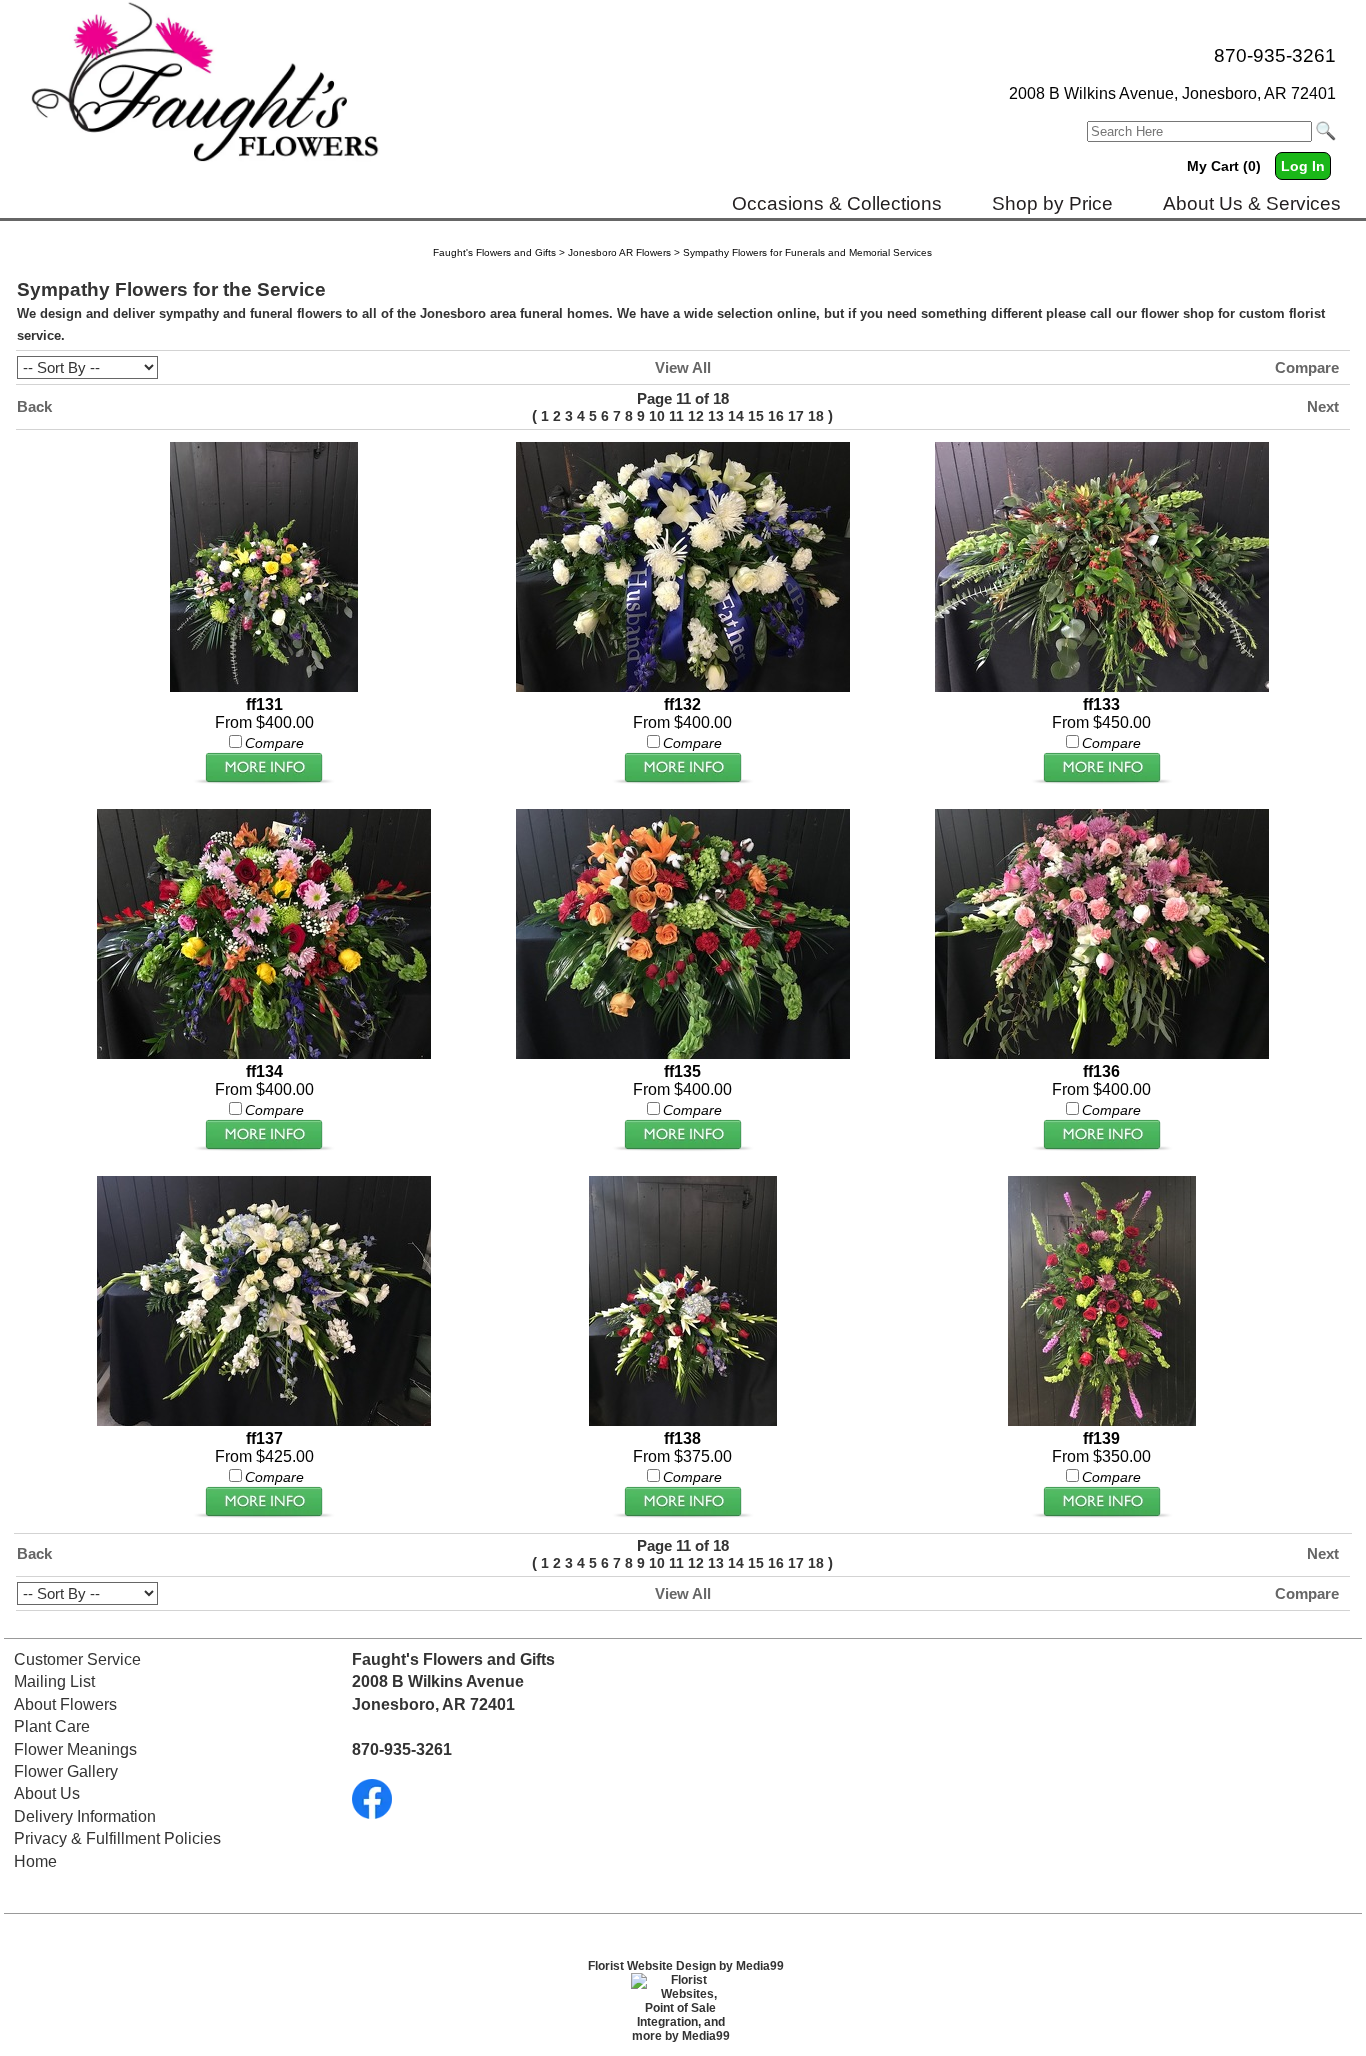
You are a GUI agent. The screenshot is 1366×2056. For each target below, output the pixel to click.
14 (736, 416)
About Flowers (65, 1704)
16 (776, 416)
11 (676, 416)
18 (816, 416)
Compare (1307, 367)
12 (696, 416)
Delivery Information (85, 1816)
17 (796, 416)
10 (657, 416)
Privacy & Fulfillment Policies (117, 1838)
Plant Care (52, 1726)
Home (35, 1861)
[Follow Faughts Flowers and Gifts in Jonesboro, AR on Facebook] (372, 1813)
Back (34, 406)
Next (1323, 406)
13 (716, 416)
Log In (1303, 166)
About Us (47, 1793)
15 (756, 416)
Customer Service (77, 1659)
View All (683, 367)
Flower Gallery (66, 1771)
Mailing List (54, 1681)
